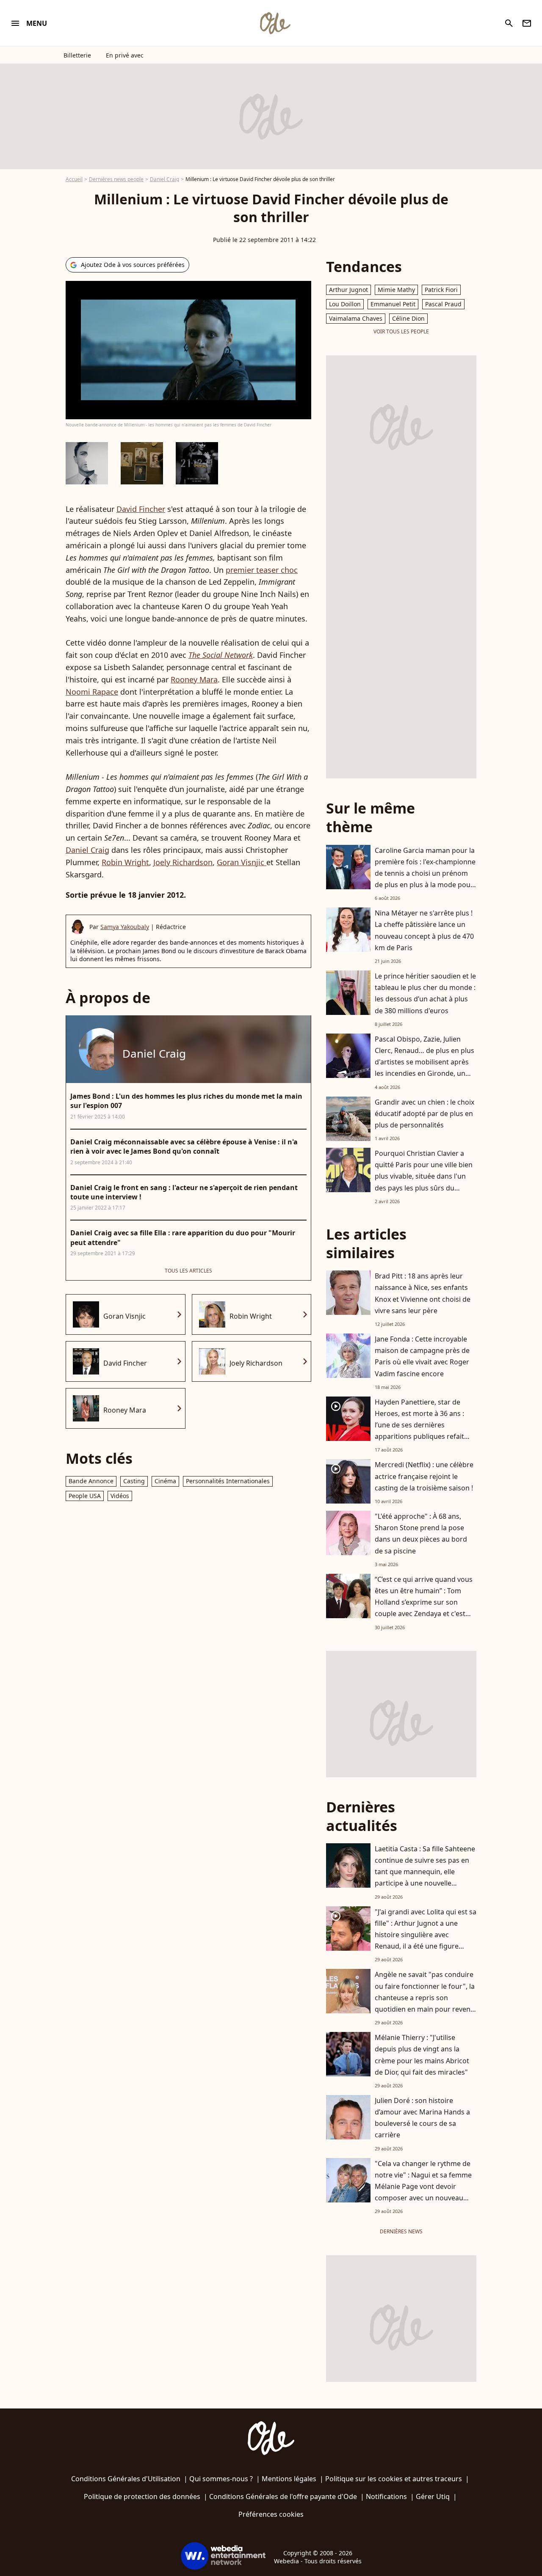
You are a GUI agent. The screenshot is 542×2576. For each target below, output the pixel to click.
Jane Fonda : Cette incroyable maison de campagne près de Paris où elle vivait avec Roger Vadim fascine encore (422, 1356)
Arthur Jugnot (348, 290)
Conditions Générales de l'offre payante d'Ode (283, 2496)
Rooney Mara (194, 679)
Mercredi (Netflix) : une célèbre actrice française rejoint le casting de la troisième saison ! (424, 1476)
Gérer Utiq (433, 2496)
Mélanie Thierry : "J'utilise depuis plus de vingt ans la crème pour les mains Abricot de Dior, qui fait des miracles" (422, 2055)
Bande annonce (91, 1481)
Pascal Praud (443, 304)
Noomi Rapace (92, 692)
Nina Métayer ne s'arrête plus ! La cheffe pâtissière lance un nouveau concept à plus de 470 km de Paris (424, 930)
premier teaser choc (262, 570)
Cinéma (165, 1481)
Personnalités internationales (228, 1481)
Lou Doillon (345, 304)
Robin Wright (125, 862)
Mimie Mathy (396, 290)
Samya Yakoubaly (125, 927)
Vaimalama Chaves (356, 318)
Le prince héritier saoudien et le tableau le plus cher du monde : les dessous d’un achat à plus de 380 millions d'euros (425, 993)
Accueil (74, 179)
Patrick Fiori (441, 290)
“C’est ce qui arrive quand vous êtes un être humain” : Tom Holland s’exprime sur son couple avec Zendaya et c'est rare (424, 1602)
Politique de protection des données (142, 2496)
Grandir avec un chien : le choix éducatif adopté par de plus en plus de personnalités (424, 1113)
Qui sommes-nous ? (221, 2479)
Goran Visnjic (242, 862)
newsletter (527, 23)
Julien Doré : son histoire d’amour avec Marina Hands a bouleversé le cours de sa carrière (422, 2118)
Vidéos (120, 1496)
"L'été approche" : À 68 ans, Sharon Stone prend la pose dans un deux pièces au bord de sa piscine (421, 1534)
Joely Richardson (183, 862)
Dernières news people (116, 179)
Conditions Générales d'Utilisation (126, 2479)
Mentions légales (289, 2479)
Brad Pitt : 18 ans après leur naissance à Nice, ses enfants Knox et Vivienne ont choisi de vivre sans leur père (423, 1293)
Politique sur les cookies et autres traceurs (394, 2479)
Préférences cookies (271, 2514)
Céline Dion (408, 318)
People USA (85, 1496)
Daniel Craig (165, 179)
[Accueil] (275, 23)
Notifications (386, 2496)
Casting (134, 1481)
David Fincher (141, 509)
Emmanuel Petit (393, 304)
